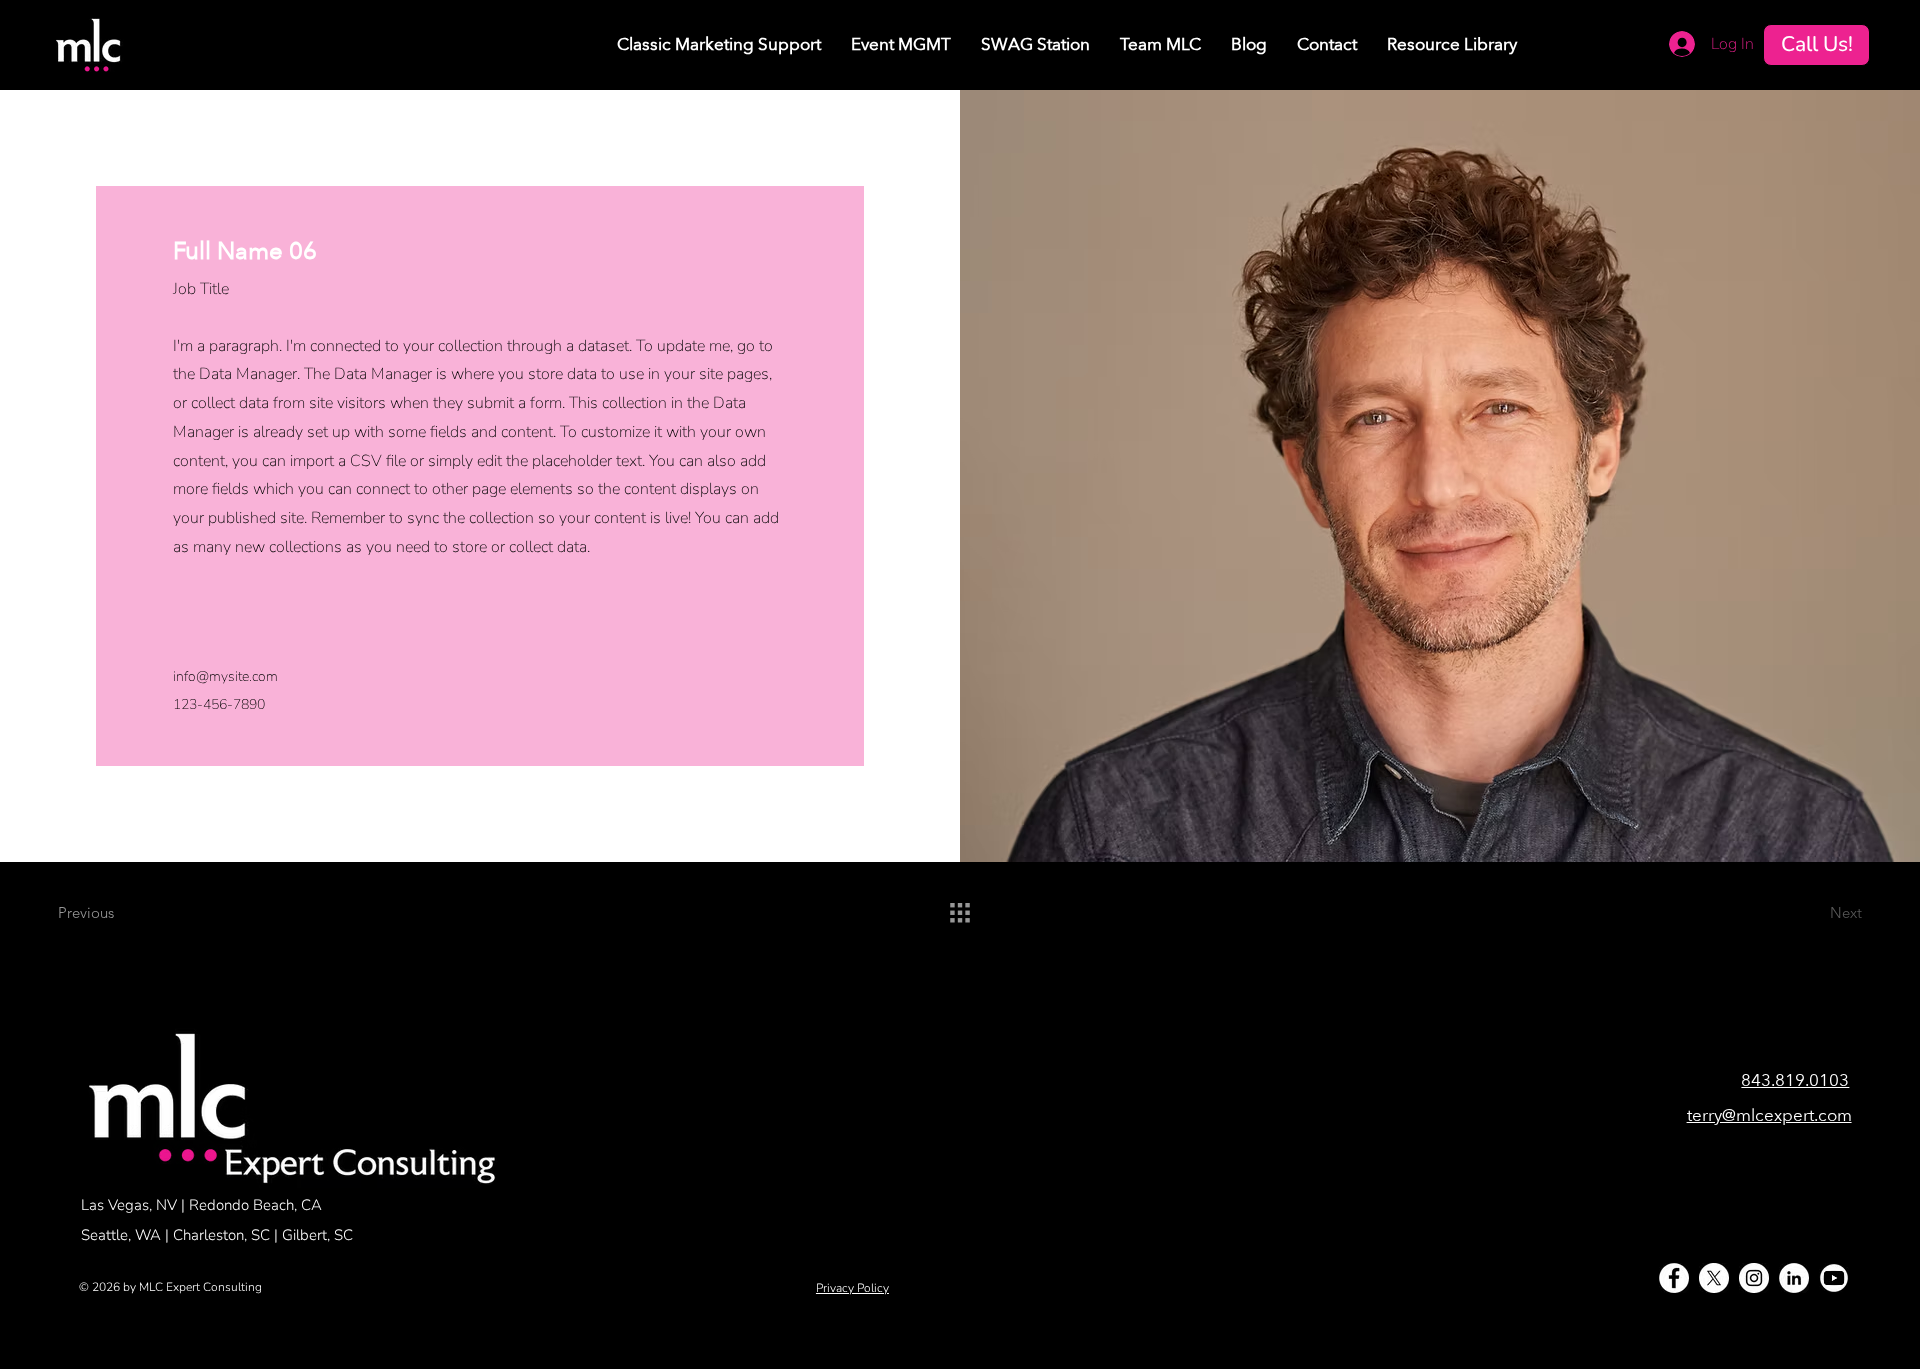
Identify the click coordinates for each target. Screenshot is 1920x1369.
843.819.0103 (1795, 1080)
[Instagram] (1754, 1278)
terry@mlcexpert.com (1769, 1115)
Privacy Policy (852, 1288)
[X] (1714, 1278)
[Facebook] (1674, 1278)
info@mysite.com (225, 676)
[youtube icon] (1834, 1278)
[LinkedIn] (1794, 1278)
